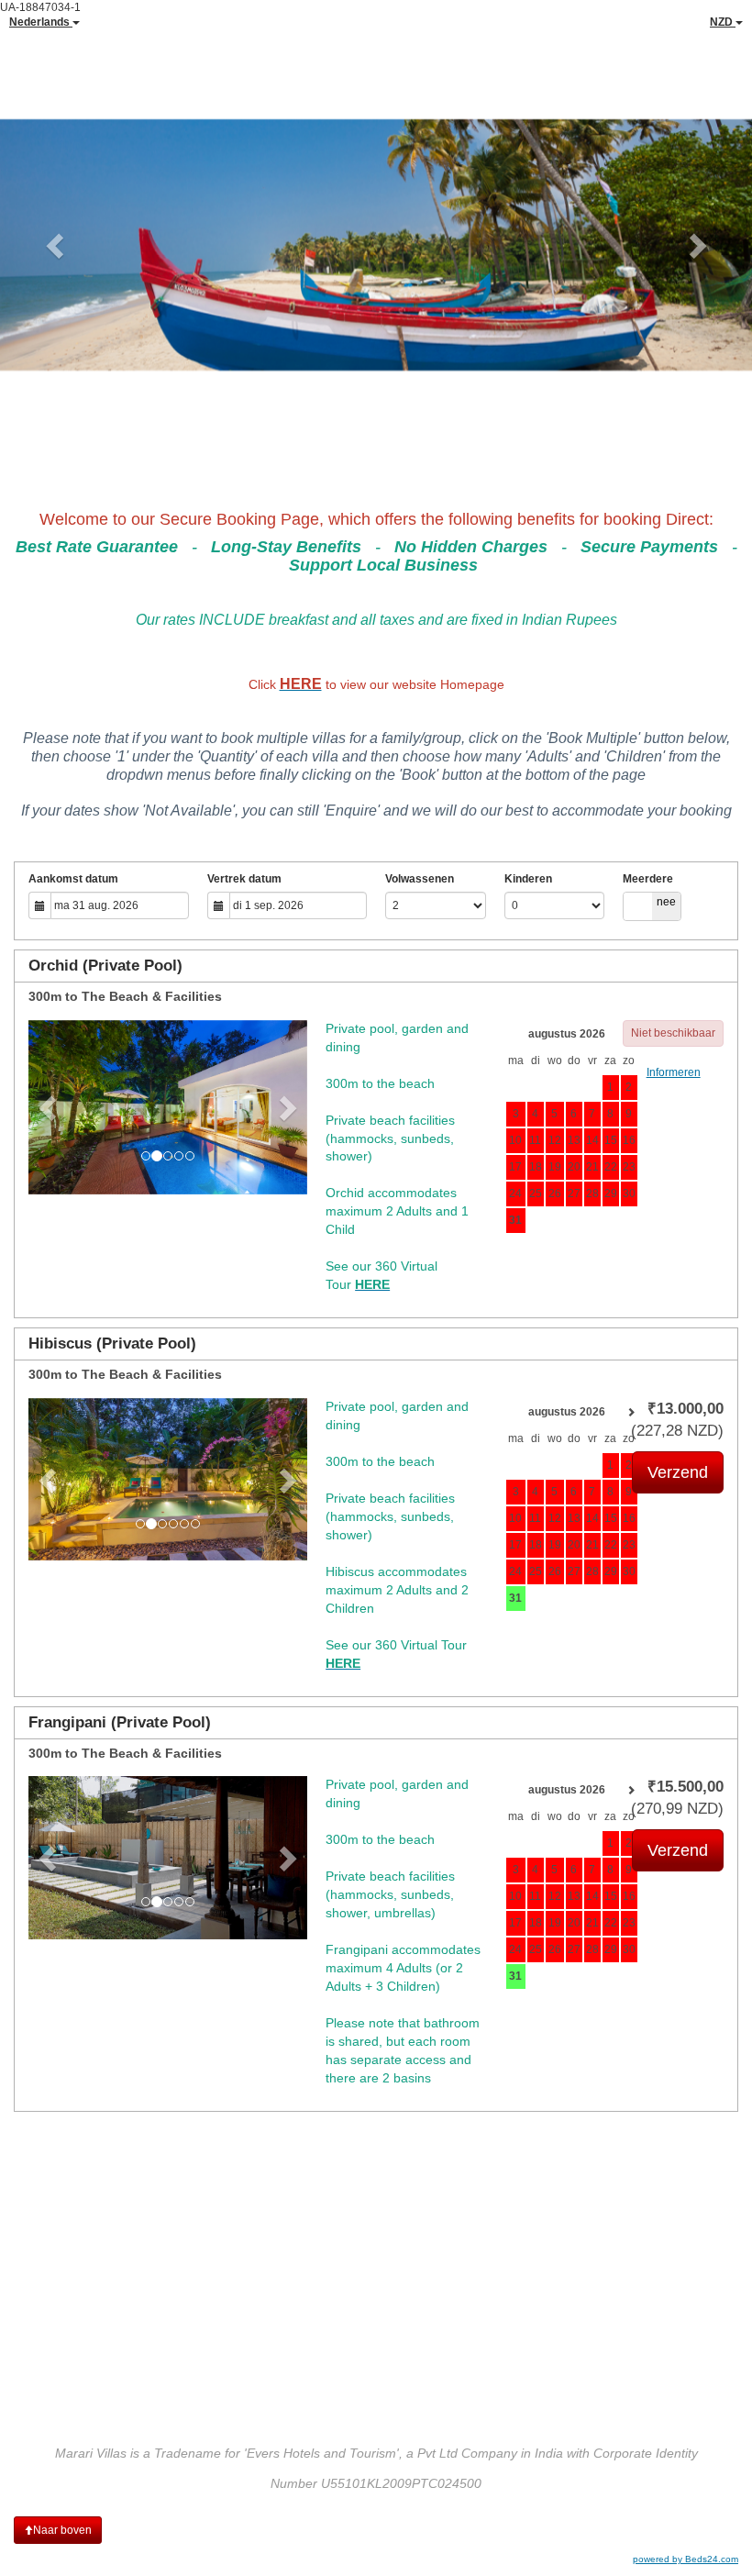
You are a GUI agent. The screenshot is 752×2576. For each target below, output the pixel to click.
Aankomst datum (73, 879)
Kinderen (528, 879)
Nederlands (41, 22)
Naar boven (62, 2530)
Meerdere (648, 879)
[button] (56, 245)
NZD (723, 22)
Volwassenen (420, 879)
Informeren (674, 1072)
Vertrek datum (244, 879)
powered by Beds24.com (686, 2559)
